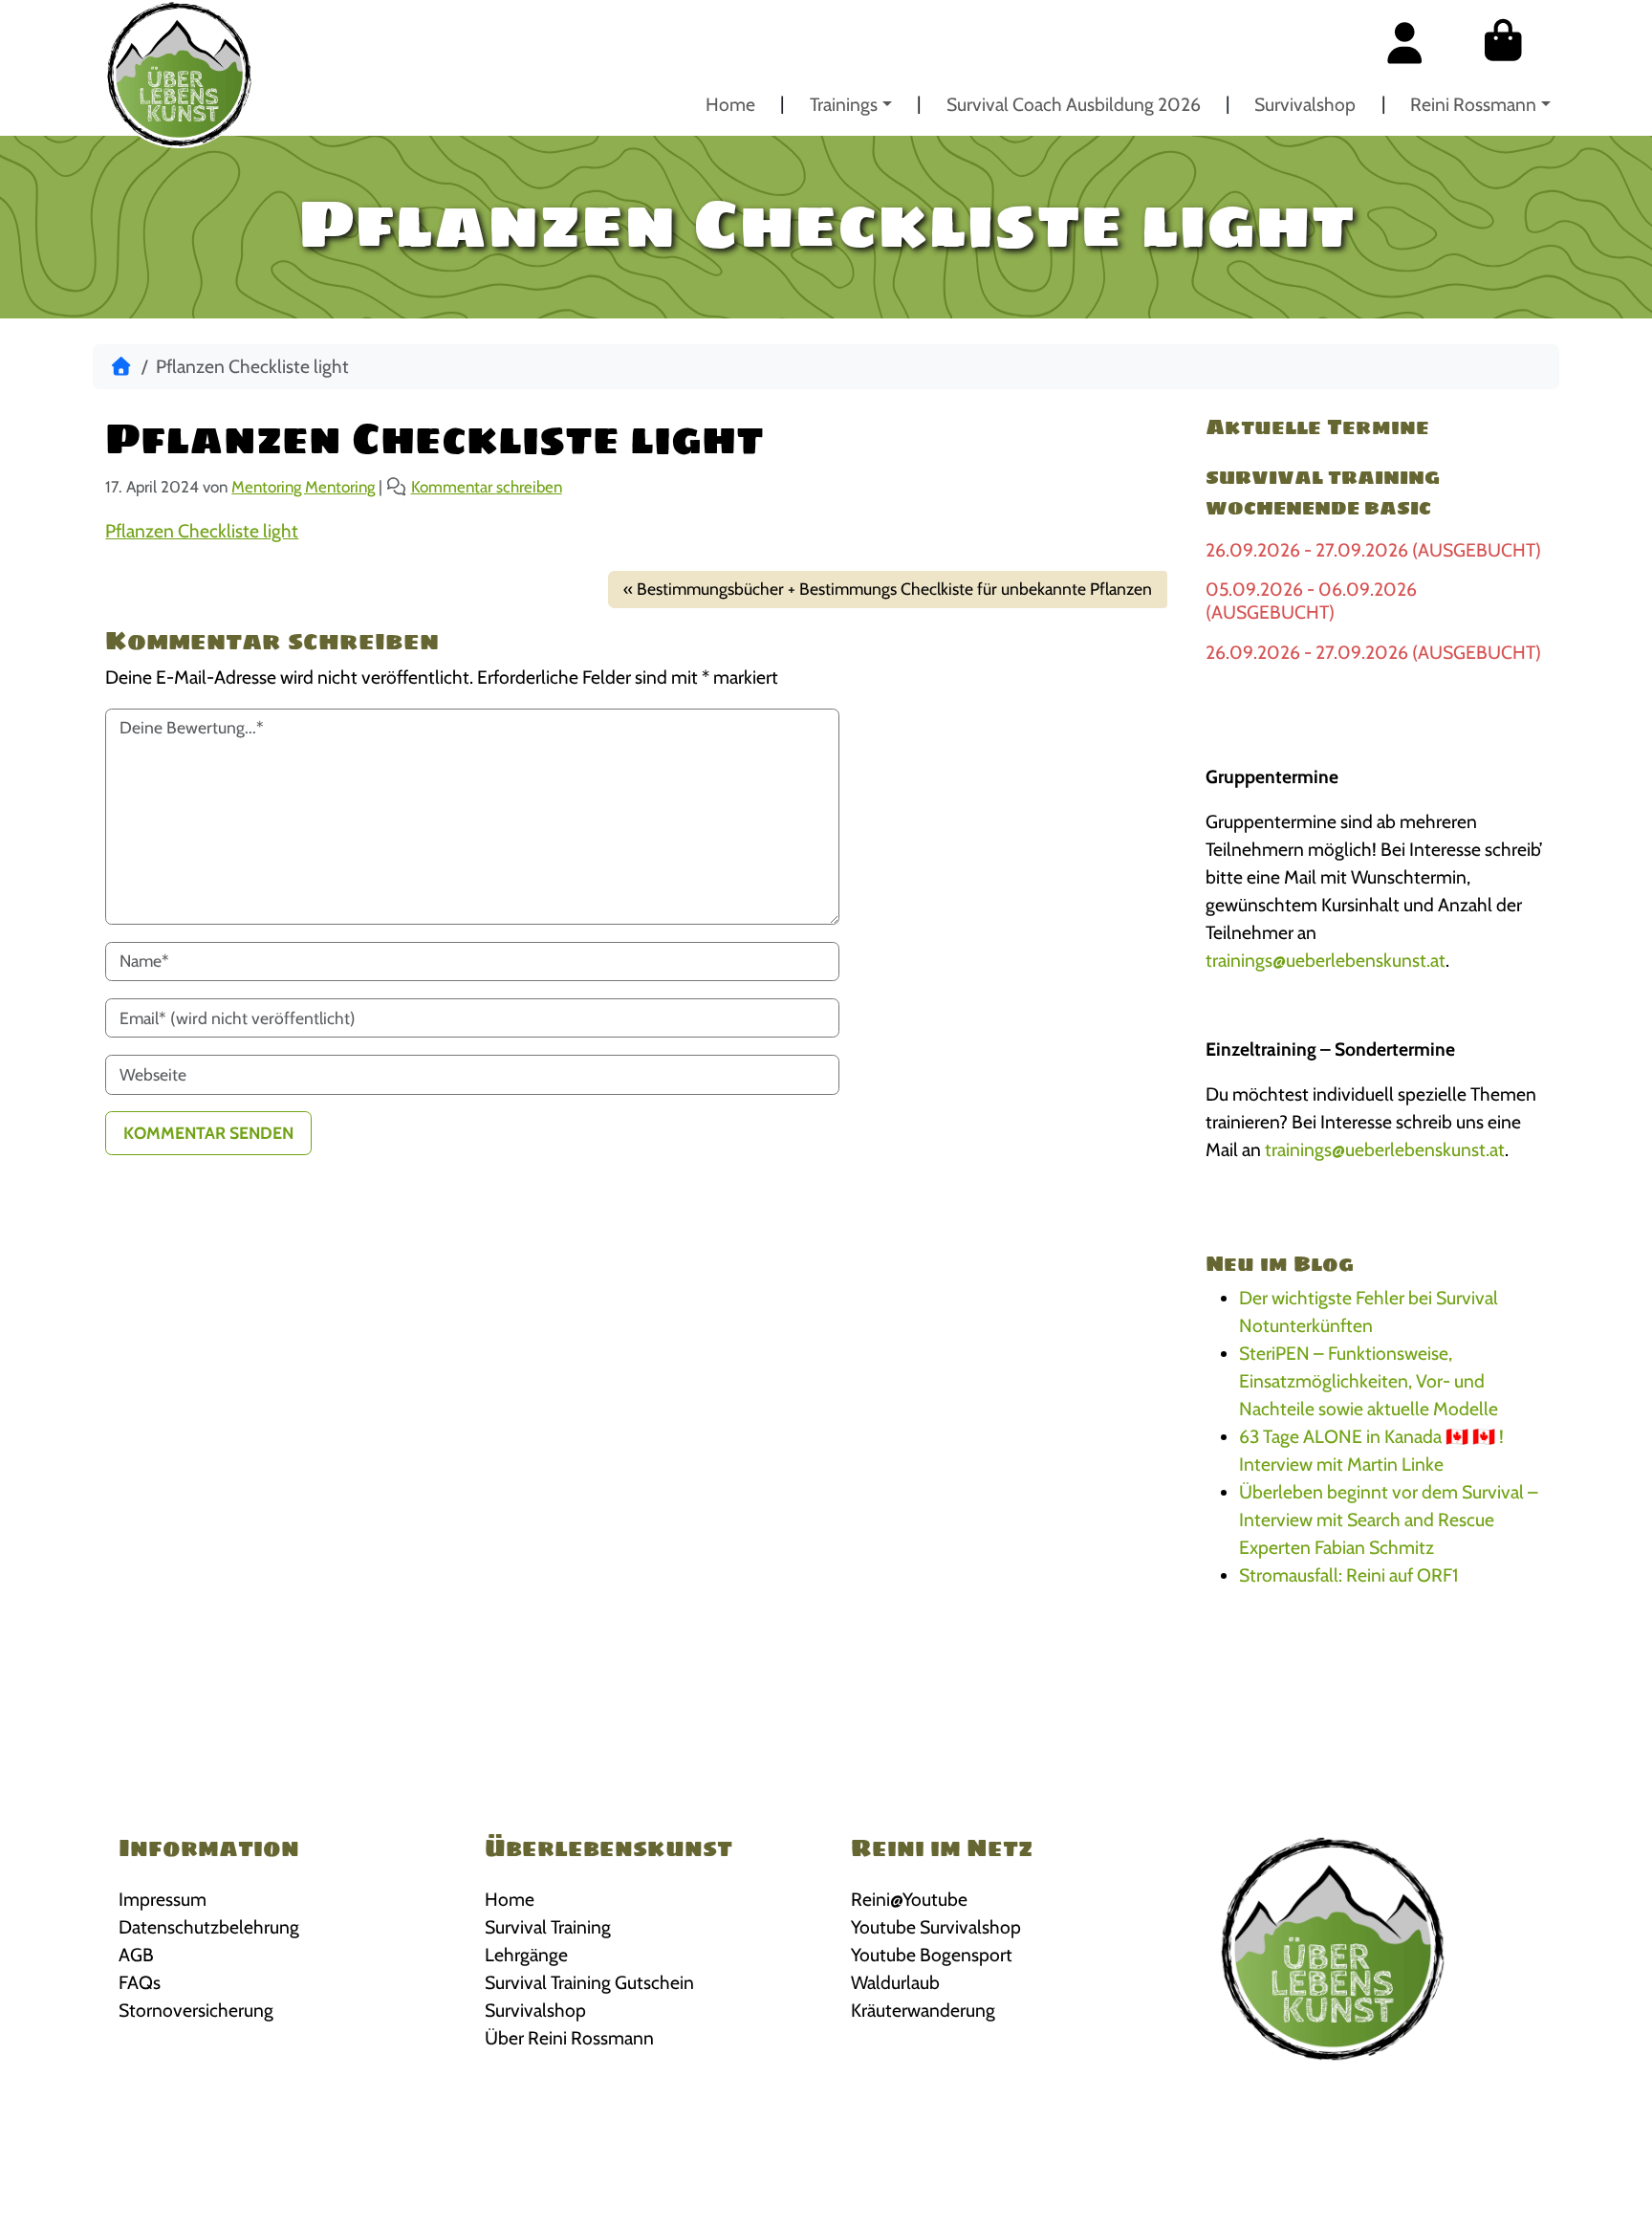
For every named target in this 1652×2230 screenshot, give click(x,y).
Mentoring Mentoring (303, 487)
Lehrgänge (526, 1955)
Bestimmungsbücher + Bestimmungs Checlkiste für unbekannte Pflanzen (894, 589)
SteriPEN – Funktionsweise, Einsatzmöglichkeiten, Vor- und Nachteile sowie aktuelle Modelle (1369, 1381)
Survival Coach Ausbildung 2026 (1074, 104)
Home (730, 104)
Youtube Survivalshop (936, 1927)
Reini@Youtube (909, 1899)
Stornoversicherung (196, 2010)
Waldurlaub (895, 1982)
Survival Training (548, 1927)
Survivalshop (1305, 104)
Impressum (163, 1899)
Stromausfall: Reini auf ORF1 (1348, 1575)
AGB (136, 1955)
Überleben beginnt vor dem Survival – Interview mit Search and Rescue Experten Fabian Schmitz (1389, 1519)
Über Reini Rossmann (569, 2038)
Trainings (844, 104)
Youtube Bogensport (932, 1955)
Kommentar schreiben (487, 487)
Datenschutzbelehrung (209, 1927)
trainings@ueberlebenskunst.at (1326, 960)
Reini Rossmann (1473, 104)
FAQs (140, 1982)
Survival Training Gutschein (589, 1982)
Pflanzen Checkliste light (202, 531)
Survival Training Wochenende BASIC (1323, 492)
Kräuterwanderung (923, 2010)
